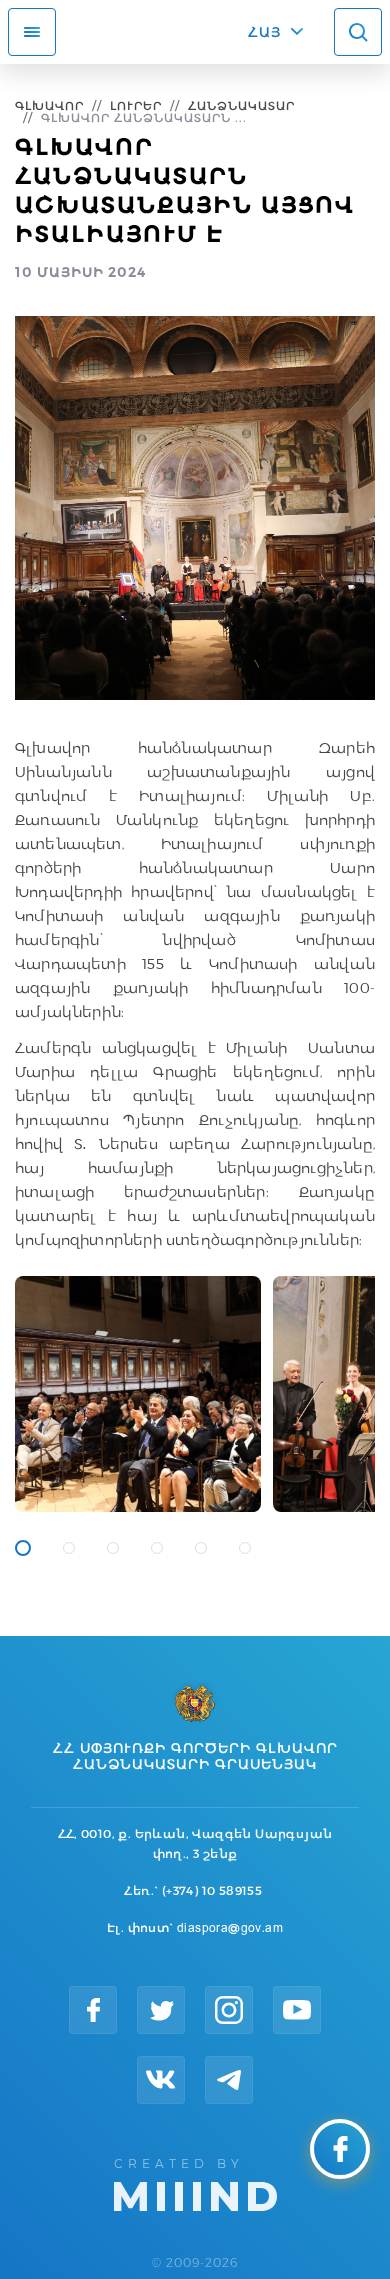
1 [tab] (23, 1548)
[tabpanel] (138, 1394)
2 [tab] (69, 1548)
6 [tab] (245, 1548)
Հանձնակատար (241, 105)
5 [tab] (201, 1548)
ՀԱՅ (264, 32)
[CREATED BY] (195, 2183)
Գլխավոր (49, 105)
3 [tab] (113, 1548)
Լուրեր (136, 105)
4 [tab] (157, 1548)
